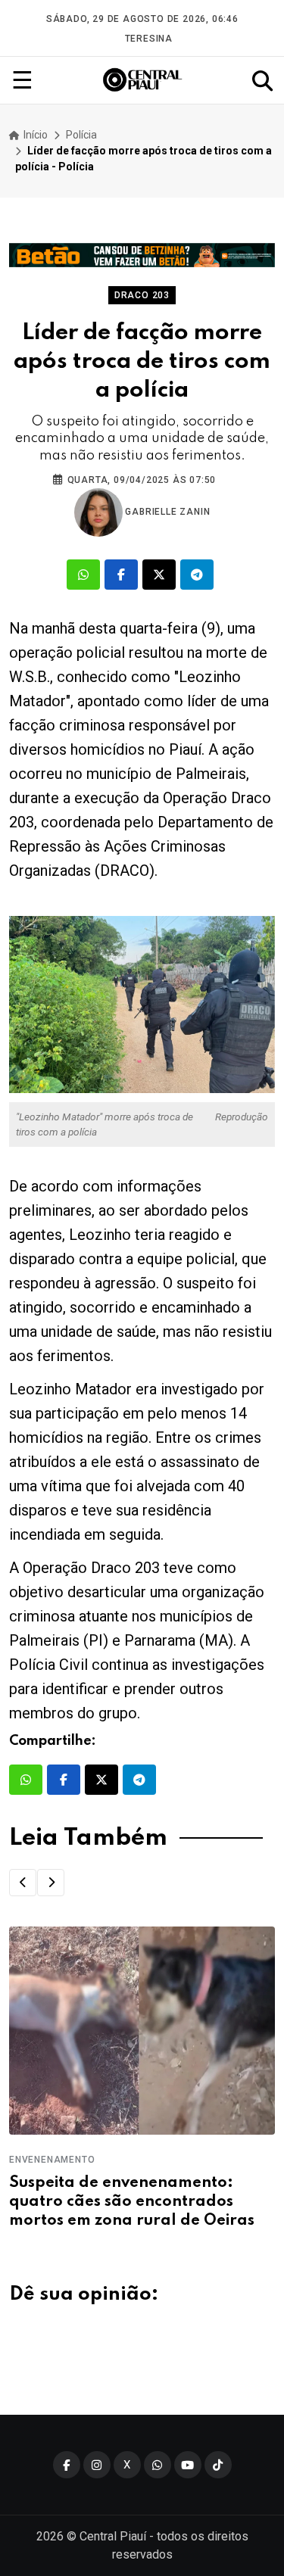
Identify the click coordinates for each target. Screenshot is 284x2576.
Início (34, 135)
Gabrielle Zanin (167, 512)
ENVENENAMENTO (52, 2160)
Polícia (81, 135)
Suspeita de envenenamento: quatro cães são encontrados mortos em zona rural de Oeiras (132, 2202)
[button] (23, 1883)
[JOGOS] (142, 255)
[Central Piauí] (143, 80)
